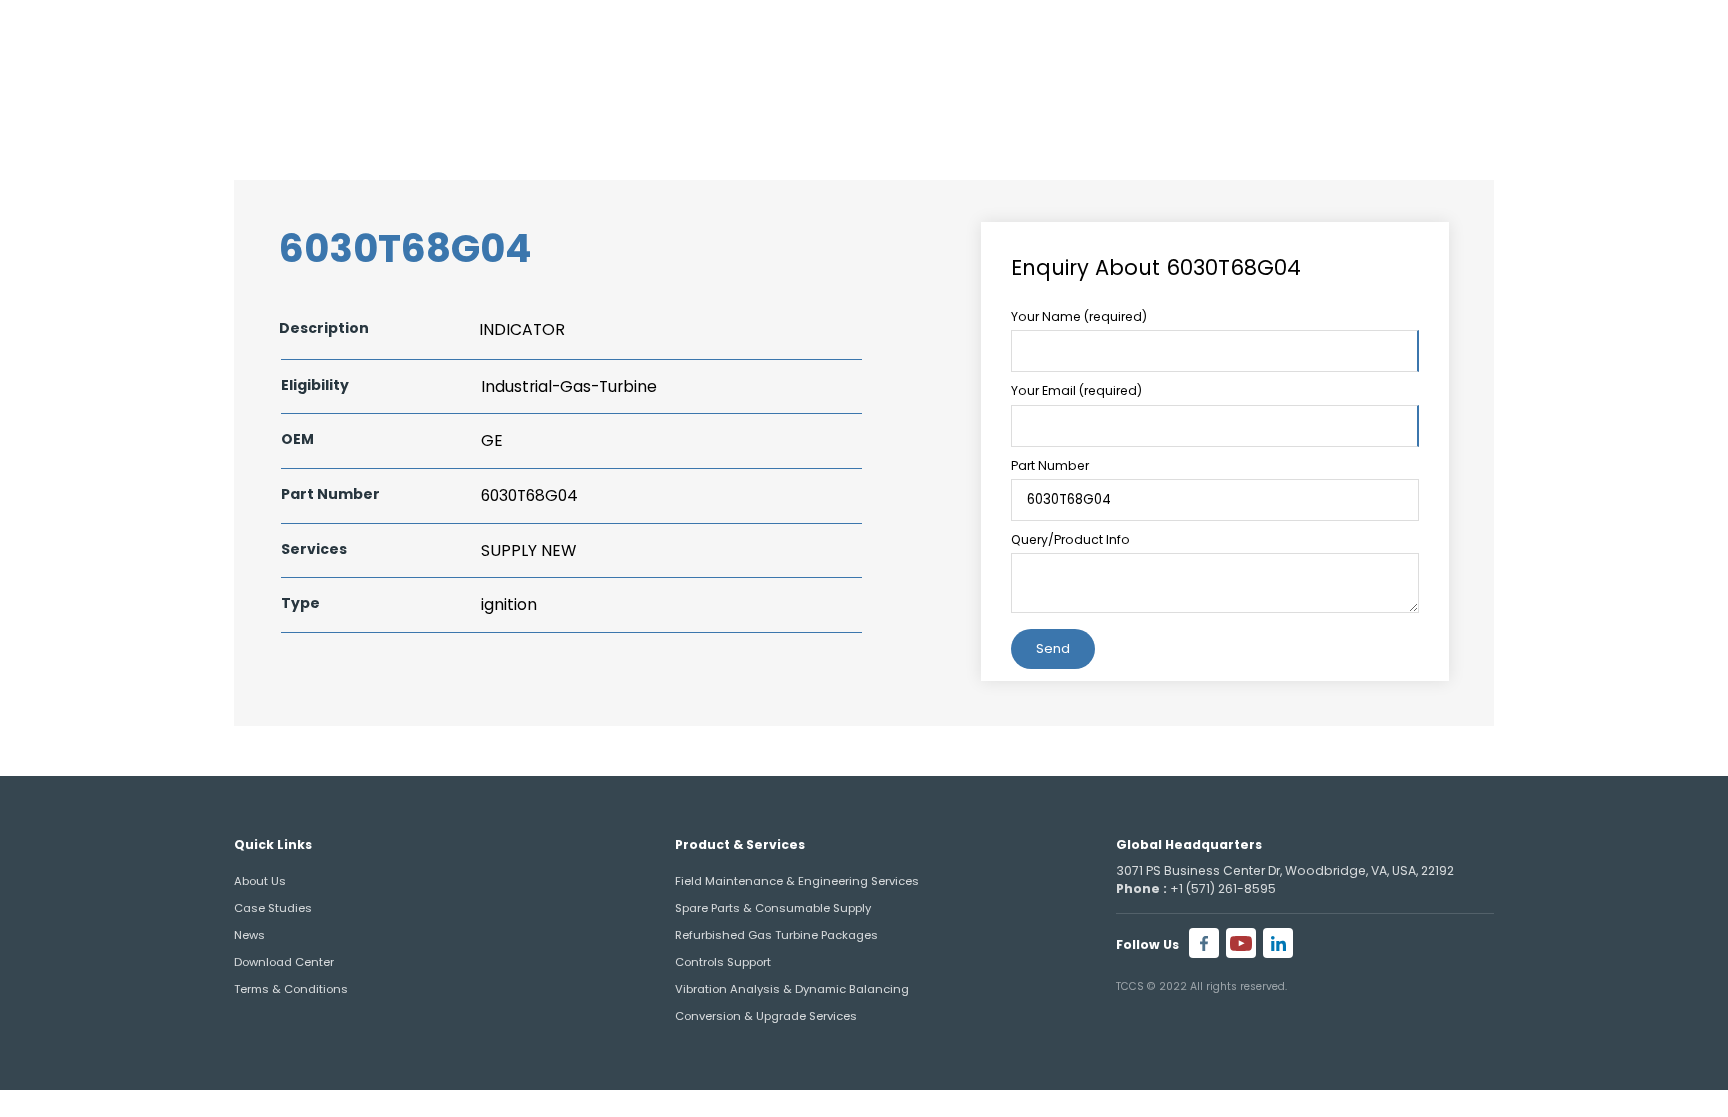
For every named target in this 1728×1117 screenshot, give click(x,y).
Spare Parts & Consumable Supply (773, 908)
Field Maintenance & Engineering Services (797, 881)
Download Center (284, 962)
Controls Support (723, 962)
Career (1601, 38)
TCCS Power (1177, 95)
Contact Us (1561, 95)
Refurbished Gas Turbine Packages (776, 935)
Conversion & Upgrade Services (766, 1016)
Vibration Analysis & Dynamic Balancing (792, 989)
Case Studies (273, 908)
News (249, 935)
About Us (1015, 95)
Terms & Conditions (291, 989)
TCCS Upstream (1369, 95)
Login (1674, 38)
